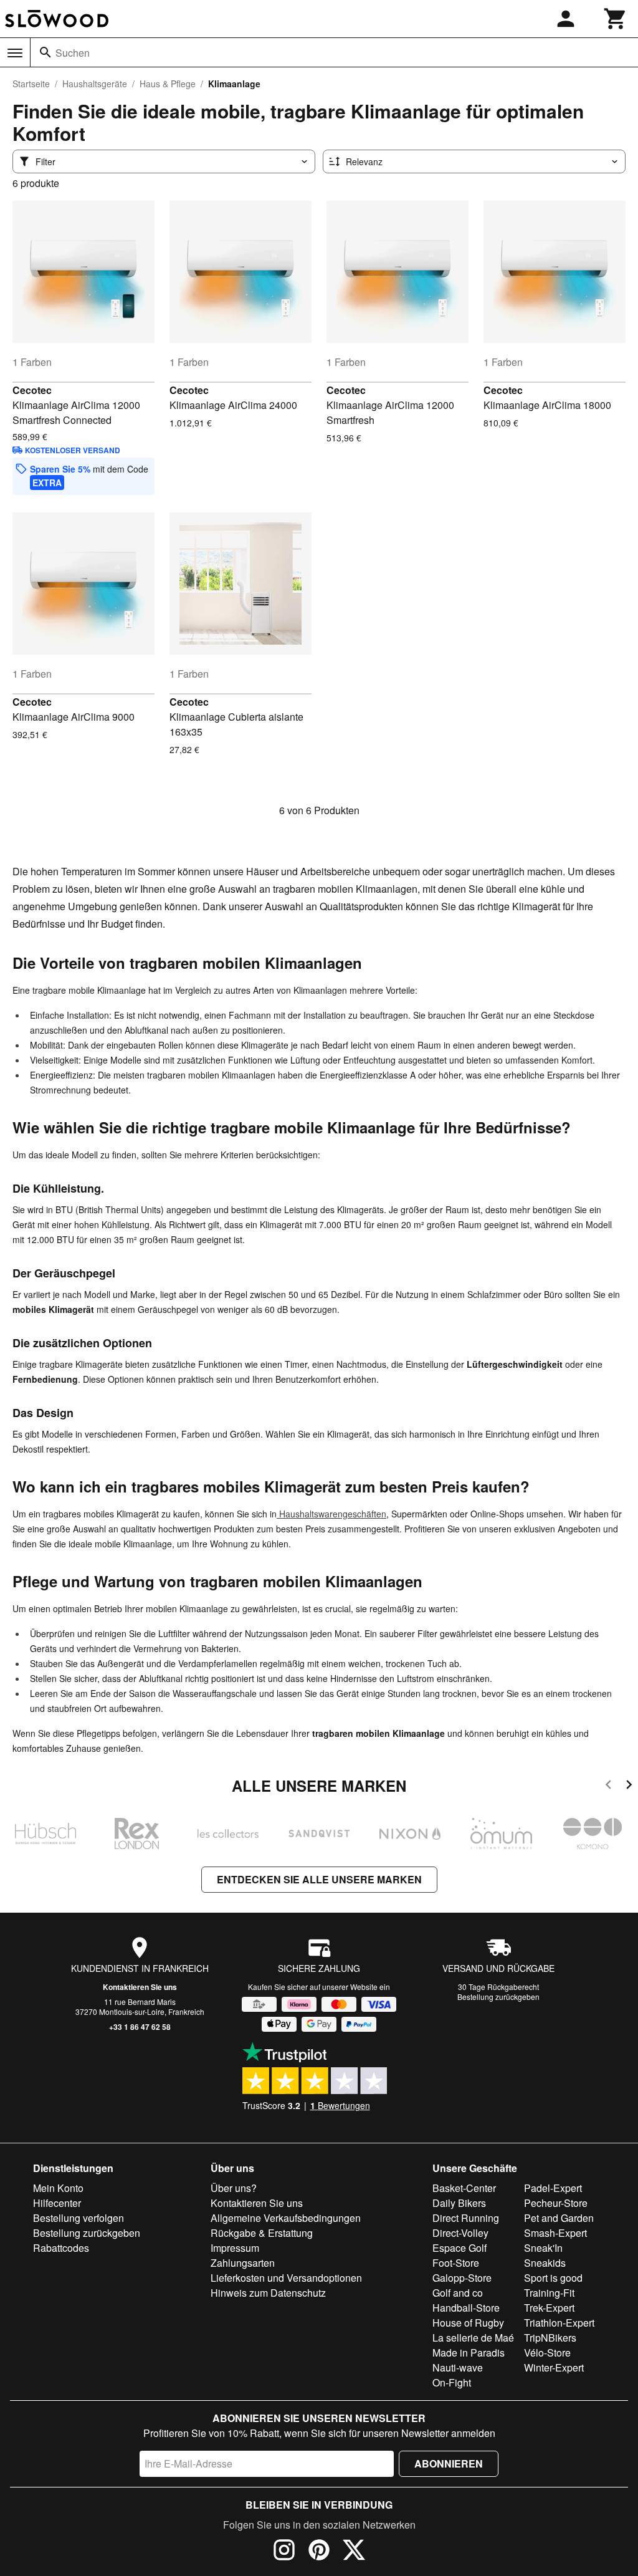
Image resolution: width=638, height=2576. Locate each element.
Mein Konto (58, 2188)
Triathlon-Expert (559, 2323)
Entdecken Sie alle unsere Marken (319, 1879)
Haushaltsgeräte (95, 84)
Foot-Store (456, 2263)
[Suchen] (45, 52)
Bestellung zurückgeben (498, 1997)
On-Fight (452, 2382)
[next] (629, 1786)
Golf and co (458, 2293)
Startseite (31, 84)
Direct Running (466, 2218)
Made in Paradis (469, 2353)
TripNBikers (550, 2338)
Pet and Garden (559, 2218)
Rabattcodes (61, 2248)
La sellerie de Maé (473, 2338)
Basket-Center (464, 2188)
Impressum (235, 2248)
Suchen (73, 53)
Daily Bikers (459, 2203)
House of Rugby (468, 2323)
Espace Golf (459, 2248)
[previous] (608, 1786)
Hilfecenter (57, 2203)
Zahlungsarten (243, 2263)
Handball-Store (466, 2308)
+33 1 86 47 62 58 (140, 2027)
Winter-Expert (554, 2367)
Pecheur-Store (556, 2203)
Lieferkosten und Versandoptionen (286, 2278)
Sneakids (545, 2263)
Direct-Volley (460, 2233)
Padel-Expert (553, 2188)
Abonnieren (449, 2463)
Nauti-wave (458, 2367)
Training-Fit (549, 2293)
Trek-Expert (549, 2308)
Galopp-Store (462, 2278)
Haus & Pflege (168, 84)
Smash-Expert (555, 2233)
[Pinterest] (319, 2552)
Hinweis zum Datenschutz (268, 2293)
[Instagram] (284, 2552)
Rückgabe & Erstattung (262, 2233)
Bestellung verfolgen (79, 2218)
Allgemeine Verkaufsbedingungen (286, 2218)
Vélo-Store (547, 2353)
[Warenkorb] (616, 19)
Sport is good (553, 2278)
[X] (354, 2552)
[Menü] (15, 53)
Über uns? (234, 2188)
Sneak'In (543, 2248)
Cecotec (32, 390)
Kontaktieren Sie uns (140, 1987)
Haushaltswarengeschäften (331, 1514)
